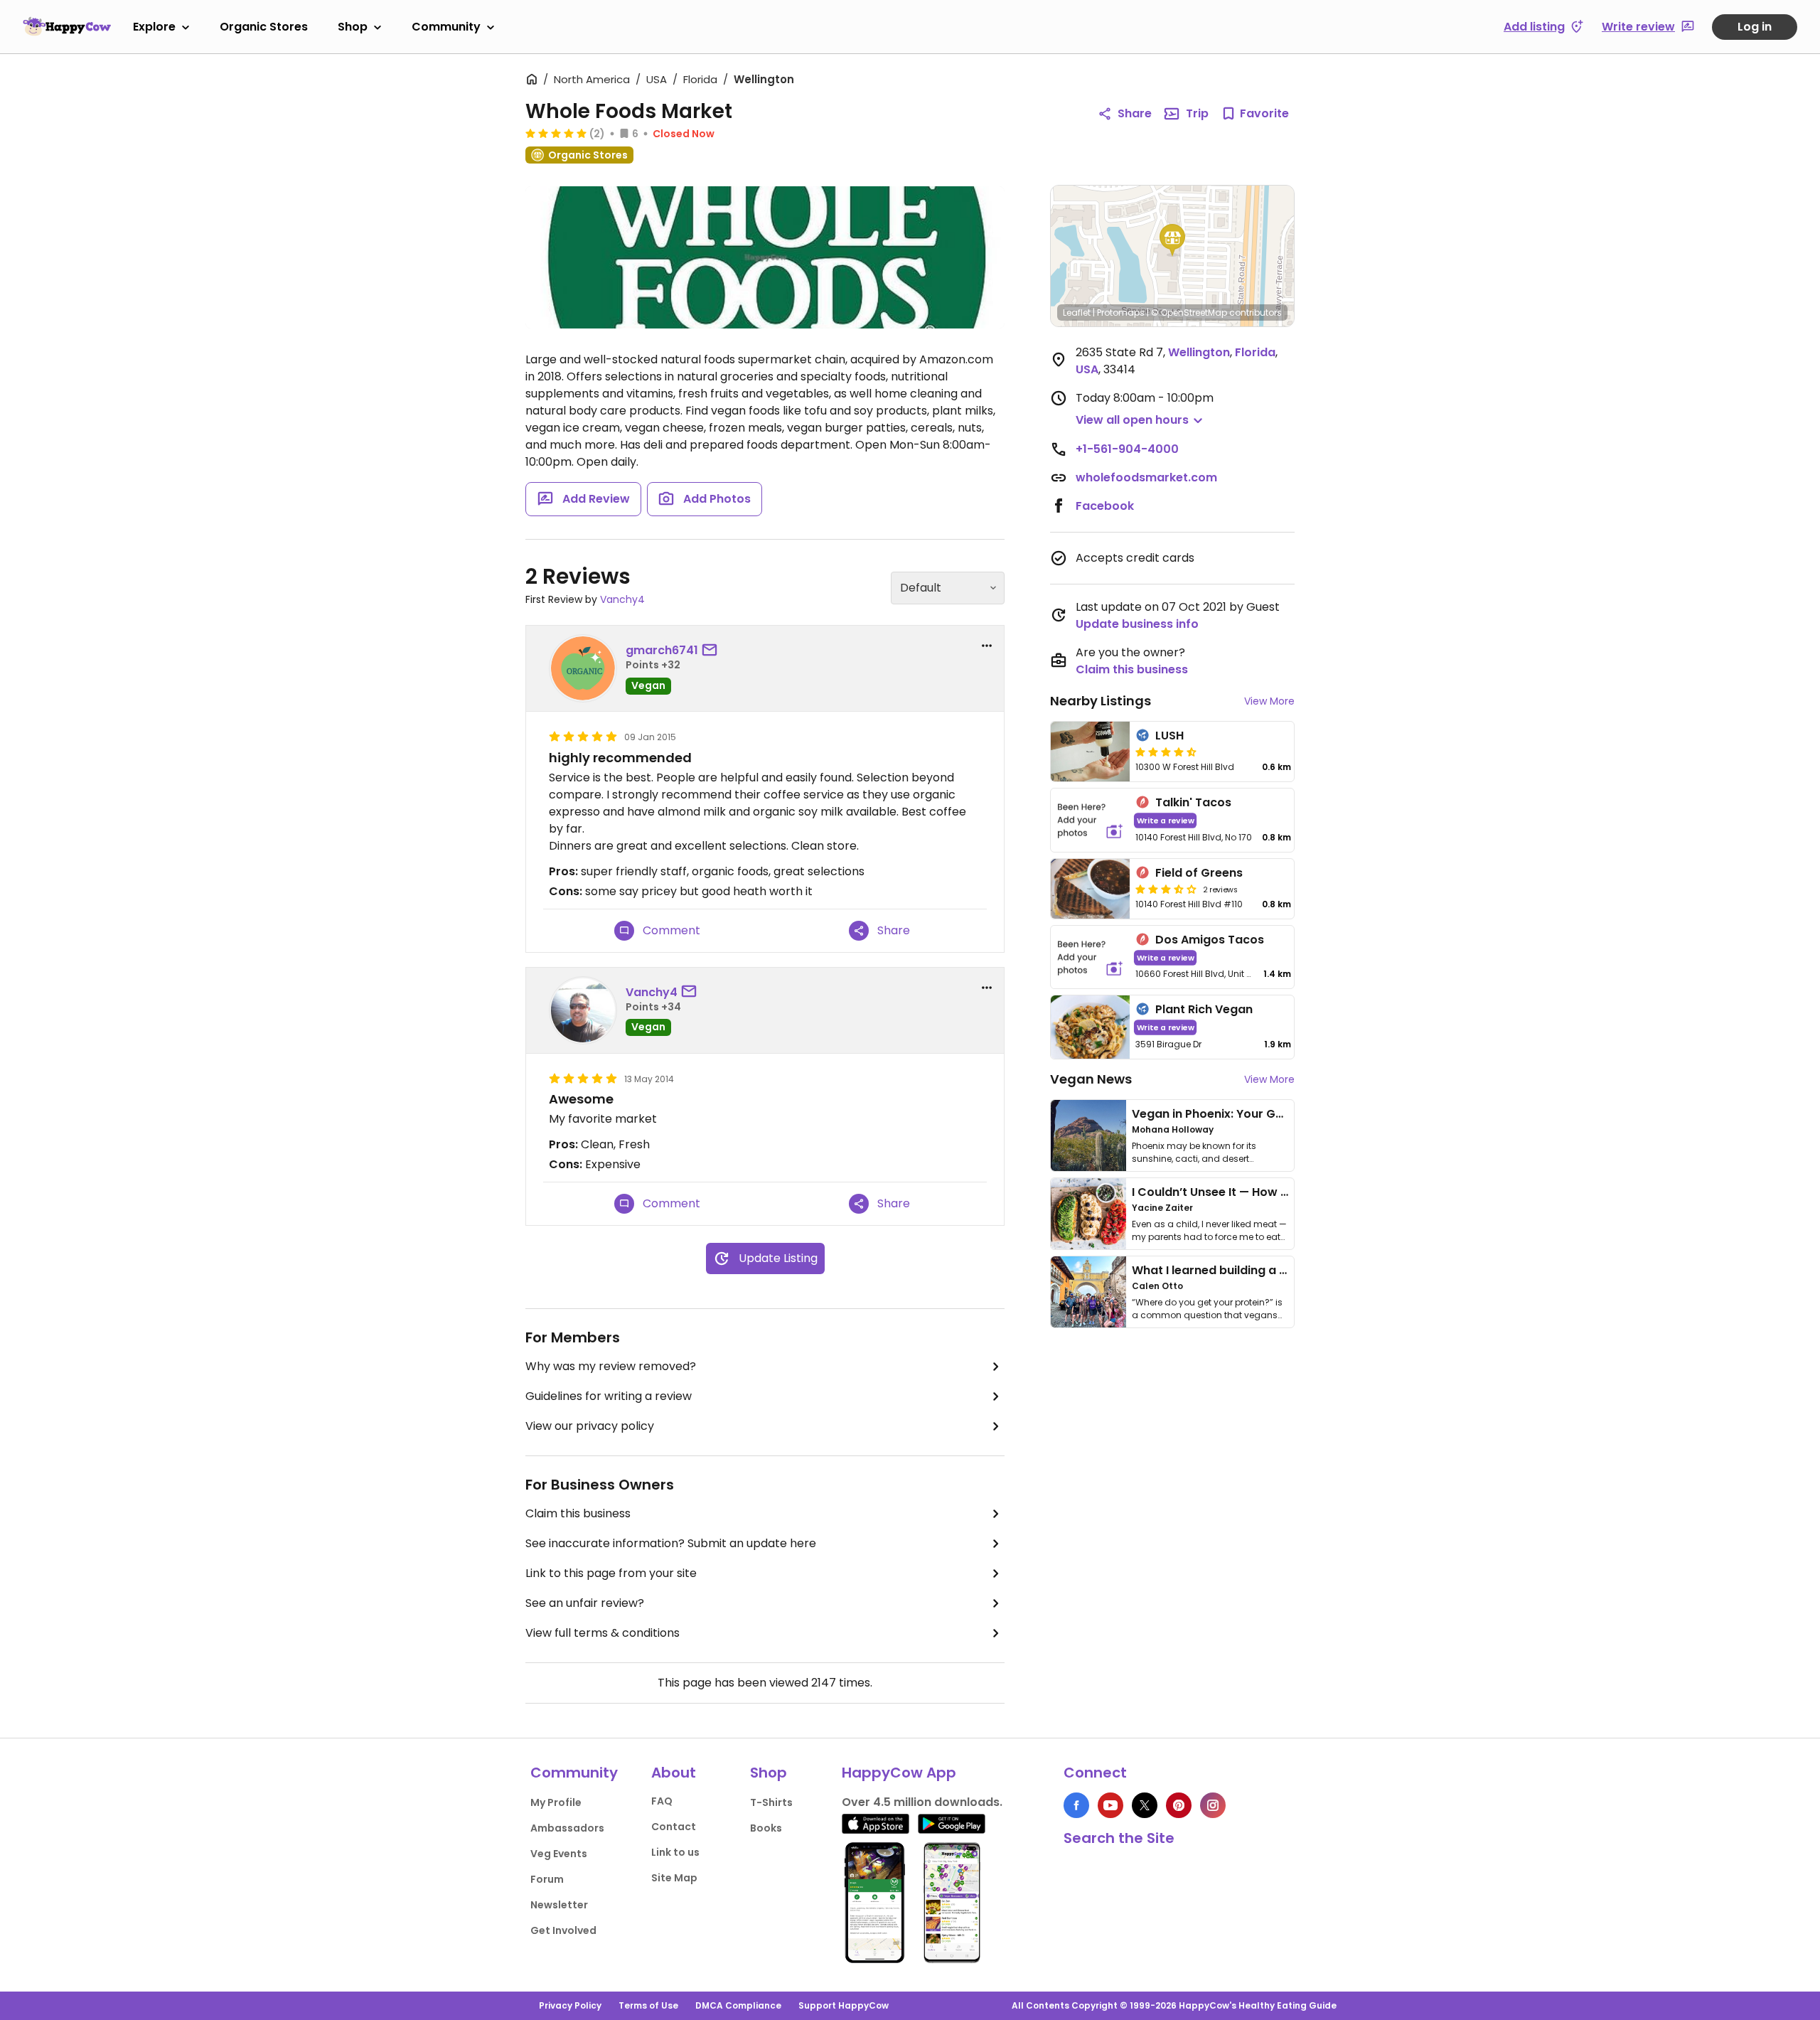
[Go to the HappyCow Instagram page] (1213, 1805)
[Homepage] (67, 26)
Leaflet (1077, 312)
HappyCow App (899, 1773)
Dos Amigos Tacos (1210, 940)
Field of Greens (1199, 873)
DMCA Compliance (738, 2005)
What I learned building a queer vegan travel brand (1280, 1270)
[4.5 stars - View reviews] (1166, 752)
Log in (1755, 27)
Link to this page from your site (611, 1573)
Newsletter (559, 1905)
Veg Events (559, 1854)
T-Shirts (771, 1802)
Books (766, 1828)
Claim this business (578, 1513)
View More (1269, 701)
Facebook (1105, 506)
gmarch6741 (662, 650)
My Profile (556, 1802)
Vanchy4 (622, 599)
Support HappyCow (844, 2005)
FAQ (662, 1801)
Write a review (1166, 820)
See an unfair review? (585, 1603)
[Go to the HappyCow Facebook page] (1076, 1805)
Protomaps (1121, 312)
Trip (1197, 113)
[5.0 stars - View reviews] (556, 133)
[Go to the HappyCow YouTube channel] (1110, 1805)
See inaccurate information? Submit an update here (671, 1543)
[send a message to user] (712, 651)
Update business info (1137, 624)
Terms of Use (648, 2005)
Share (1135, 113)
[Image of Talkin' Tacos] (1090, 820)
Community (446, 27)
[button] (1172, 240)
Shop (353, 27)
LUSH (1169, 736)
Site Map (674, 1878)
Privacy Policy (570, 2005)
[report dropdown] (987, 646)
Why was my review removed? (611, 1366)
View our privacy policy (590, 1426)
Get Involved (563, 1930)
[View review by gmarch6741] (583, 668)
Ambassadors (567, 1828)
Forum (547, 1879)
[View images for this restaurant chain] (765, 257)
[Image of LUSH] (1090, 752)
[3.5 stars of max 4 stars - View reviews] (1166, 889)
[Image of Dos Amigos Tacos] (1090, 957)
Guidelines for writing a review (609, 1396)
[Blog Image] (1088, 1135)
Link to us (675, 1852)
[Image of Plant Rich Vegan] (1090, 1027)
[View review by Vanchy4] (583, 1010)
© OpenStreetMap (1189, 312)
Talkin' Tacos (1193, 802)
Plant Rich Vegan (1204, 1009)
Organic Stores (264, 27)
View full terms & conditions (603, 1633)
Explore (154, 27)
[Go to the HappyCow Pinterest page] (1179, 1805)
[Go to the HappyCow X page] (1145, 1805)
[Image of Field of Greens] (1090, 889)
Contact (674, 1827)
